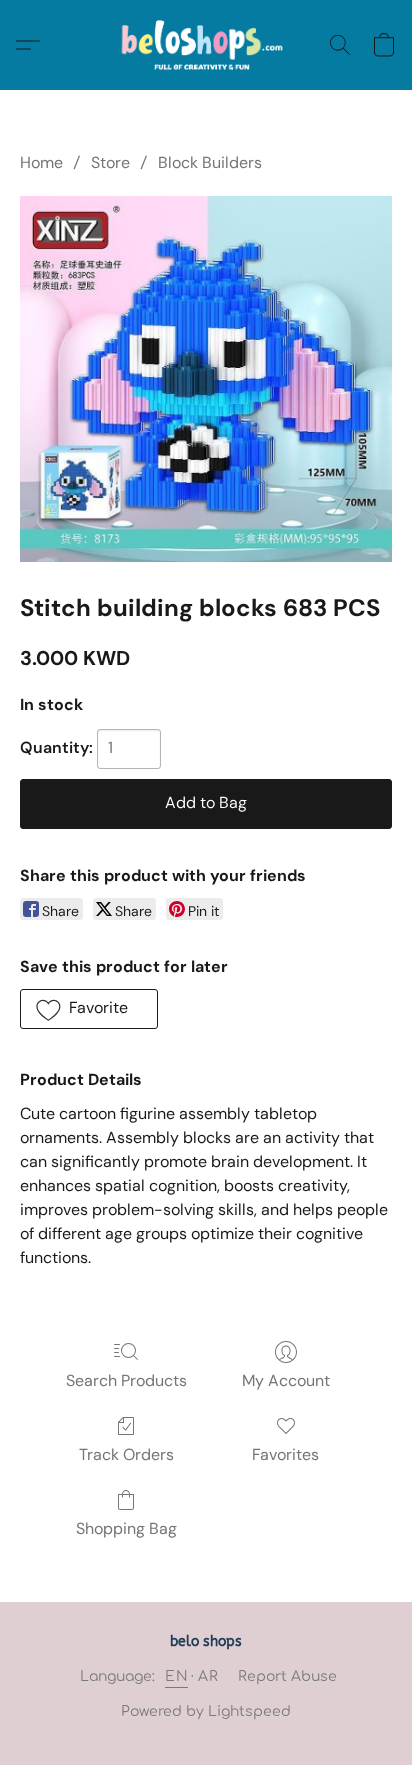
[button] (206, 45)
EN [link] (176, 1676)
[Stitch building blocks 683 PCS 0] (206, 379)
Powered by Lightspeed (206, 1711)
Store (110, 162)
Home (41, 162)
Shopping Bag (126, 1528)
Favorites (285, 1454)
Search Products (126, 1380)
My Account (286, 1380)
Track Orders (126, 1454)
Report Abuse (287, 1676)
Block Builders (210, 162)
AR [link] (208, 1676)
